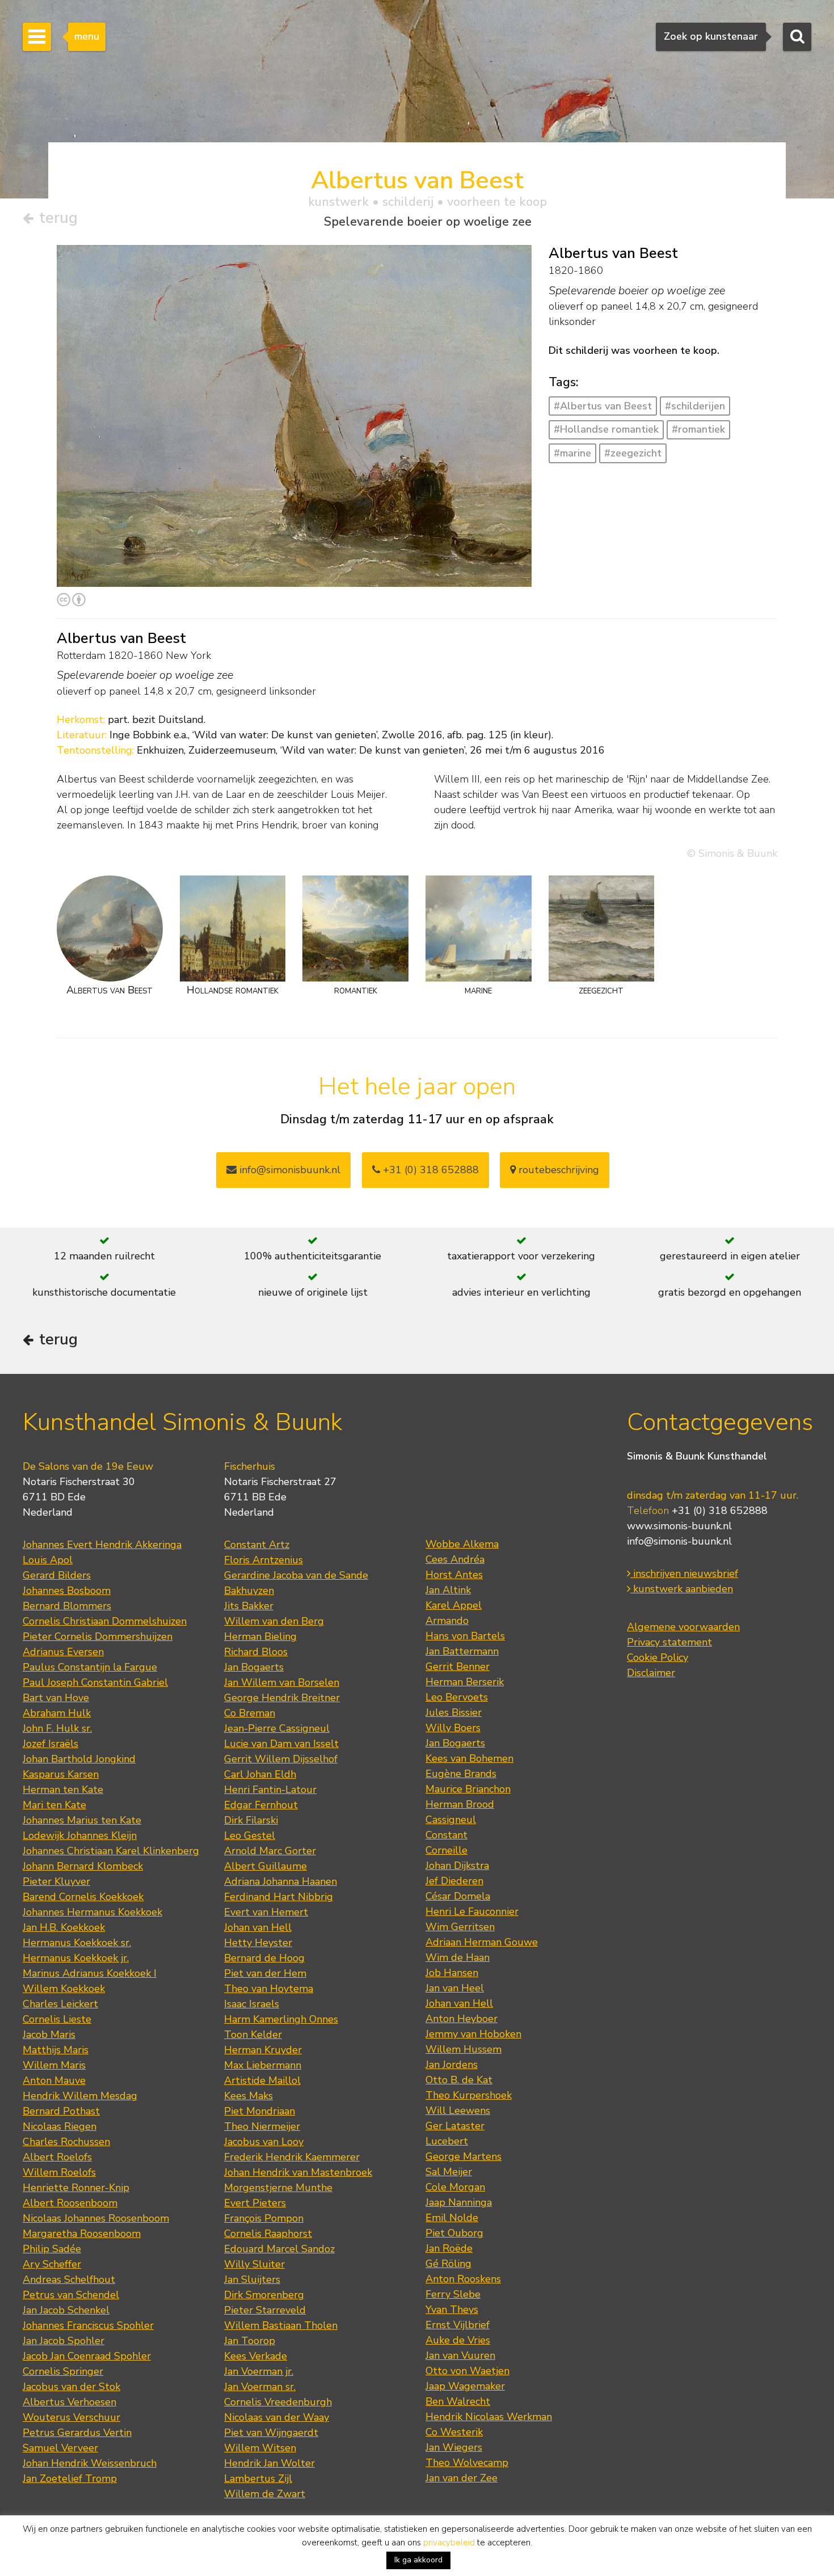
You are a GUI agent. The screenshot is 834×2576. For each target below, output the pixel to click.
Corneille (447, 1850)
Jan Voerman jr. (259, 2371)
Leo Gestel (250, 1835)
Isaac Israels (252, 2004)
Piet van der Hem (265, 1973)
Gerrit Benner (458, 1666)
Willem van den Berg (274, 1621)
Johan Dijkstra (457, 1866)
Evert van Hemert (266, 1912)
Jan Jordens (452, 2065)
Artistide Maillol (262, 2080)
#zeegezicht (633, 453)
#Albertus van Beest (603, 406)
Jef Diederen (454, 1881)
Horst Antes (454, 1575)
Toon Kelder (253, 2034)
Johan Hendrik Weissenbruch (90, 2463)
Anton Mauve (54, 2080)
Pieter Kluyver (56, 1881)
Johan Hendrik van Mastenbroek (298, 2172)
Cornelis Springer (63, 2371)
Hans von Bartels (465, 1636)
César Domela (458, 1896)
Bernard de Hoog (264, 1958)
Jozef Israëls (50, 1744)
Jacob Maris (49, 2034)
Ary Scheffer (52, 2264)
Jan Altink (448, 1590)
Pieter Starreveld (265, 2310)
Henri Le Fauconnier (472, 1911)
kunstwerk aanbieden (682, 1589)
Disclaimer (651, 1673)
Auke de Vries (458, 2340)
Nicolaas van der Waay (277, 2417)
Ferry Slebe (453, 2294)
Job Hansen (452, 1973)
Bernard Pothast (61, 2111)
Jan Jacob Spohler (64, 2341)
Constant (447, 1835)
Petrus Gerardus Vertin (77, 2433)
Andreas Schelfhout (69, 2279)
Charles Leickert (60, 2004)
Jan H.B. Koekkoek (64, 1927)
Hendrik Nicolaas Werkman (489, 2417)
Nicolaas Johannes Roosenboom (96, 2218)
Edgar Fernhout (261, 1805)
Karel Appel (454, 1605)
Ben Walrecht (458, 2401)
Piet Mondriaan (260, 2111)
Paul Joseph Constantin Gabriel (95, 1682)
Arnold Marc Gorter (270, 1851)
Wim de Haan (458, 1957)
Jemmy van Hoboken (473, 2034)
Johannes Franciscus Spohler (88, 2325)
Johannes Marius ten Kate (82, 1820)
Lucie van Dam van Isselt (281, 1744)
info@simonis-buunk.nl (679, 1541)
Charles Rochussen (66, 2142)
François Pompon (264, 2218)
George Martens (464, 2156)
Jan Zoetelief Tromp (70, 2478)
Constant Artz (257, 1545)
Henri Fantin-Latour (270, 1790)
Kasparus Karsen (61, 1774)
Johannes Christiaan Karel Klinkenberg (111, 1851)
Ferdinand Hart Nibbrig (279, 1897)
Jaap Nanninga (459, 2202)
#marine (572, 453)
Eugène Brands (461, 1774)
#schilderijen (695, 406)
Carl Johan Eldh (260, 1774)
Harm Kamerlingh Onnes (281, 2019)
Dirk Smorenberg (264, 2295)
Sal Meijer (449, 2172)
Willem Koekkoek (64, 1989)
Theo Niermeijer (262, 2126)
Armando (447, 1621)
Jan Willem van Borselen (282, 1682)
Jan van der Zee (462, 2478)
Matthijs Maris (56, 2050)
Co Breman (250, 1713)
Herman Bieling (260, 1636)
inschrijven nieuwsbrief (684, 1573)
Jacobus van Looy (264, 2142)
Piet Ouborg (454, 2233)
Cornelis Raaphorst (268, 2234)
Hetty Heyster (258, 1943)
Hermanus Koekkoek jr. (76, 1958)
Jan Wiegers (454, 2447)
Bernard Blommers (67, 1606)
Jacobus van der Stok (71, 2387)
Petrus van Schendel (71, 2295)
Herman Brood (460, 1804)
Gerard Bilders (57, 1575)
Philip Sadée (52, 2249)
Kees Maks (248, 2096)
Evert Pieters (255, 2203)
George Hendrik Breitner (282, 1698)
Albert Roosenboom (70, 2203)
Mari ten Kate (54, 1805)
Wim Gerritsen (460, 1927)
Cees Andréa (455, 1559)
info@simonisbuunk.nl (288, 1170)
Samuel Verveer (60, 2448)
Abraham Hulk (57, 1713)
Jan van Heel (455, 1988)
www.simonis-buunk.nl (679, 1526)
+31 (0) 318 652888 (429, 1170)
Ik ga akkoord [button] (418, 2560)
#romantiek (698, 429)
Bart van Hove (56, 1698)
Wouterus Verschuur (71, 2417)
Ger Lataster (455, 2126)
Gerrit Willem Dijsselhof (281, 1759)
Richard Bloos (256, 1652)
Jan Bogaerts (254, 1667)
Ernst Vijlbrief (458, 2325)
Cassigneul (451, 1820)
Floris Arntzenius (264, 1560)
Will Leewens (458, 2110)
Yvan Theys (452, 2309)
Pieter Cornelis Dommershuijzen (98, 1636)
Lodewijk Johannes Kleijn (80, 1835)
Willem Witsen (260, 2448)
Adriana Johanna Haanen (281, 1881)
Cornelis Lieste (57, 2019)
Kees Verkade (256, 2356)
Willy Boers (453, 1728)
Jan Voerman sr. (260, 2387)
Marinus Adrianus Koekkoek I (90, 1973)
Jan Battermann (462, 1651)
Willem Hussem (464, 2049)
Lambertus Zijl (258, 2478)
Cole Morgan (455, 2187)
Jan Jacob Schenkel (66, 2310)
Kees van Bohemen (469, 1758)
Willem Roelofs (59, 2172)
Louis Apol (48, 1560)
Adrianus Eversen (63, 1652)
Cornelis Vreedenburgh (278, 2402)
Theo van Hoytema (269, 1989)
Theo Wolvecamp (467, 2463)
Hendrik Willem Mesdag (80, 2096)
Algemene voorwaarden (683, 1627)
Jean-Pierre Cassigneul (277, 1728)
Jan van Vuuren (460, 2355)
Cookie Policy (658, 1657)
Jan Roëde (449, 2248)
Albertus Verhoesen (69, 2402)
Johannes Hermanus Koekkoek (92, 1912)
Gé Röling (448, 2264)
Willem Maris (54, 2065)
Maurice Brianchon (468, 1789)
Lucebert (447, 2141)
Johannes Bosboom (67, 1591)
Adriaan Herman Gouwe (482, 1942)
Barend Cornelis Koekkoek (83, 1897)
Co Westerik (454, 2432)
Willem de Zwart (265, 2494)
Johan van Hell (258, 1927)
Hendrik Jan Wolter (269, 2463)
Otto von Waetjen (467, 2371)
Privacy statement (669, 1642)
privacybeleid (449, 2543)
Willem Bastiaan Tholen (281, 2325)
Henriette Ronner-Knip (76, 2188)
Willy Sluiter (254, 2264)
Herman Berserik (465, 1682)
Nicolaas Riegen (60, 2126)
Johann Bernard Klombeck (83, 1866)
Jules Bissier (454, 1712)
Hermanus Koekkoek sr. (77, 1943)
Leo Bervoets (457, 1697)
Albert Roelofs (57, 2157)
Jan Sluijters (252, 2279)
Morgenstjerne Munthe (278, 2188)
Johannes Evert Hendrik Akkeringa (102, 1545)
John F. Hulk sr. (57, 1728)
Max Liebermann (263, 2065)
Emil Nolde (452, 2218)
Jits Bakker (249, 1606)
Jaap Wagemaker (465, 2386)
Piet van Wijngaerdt (271, 2433)
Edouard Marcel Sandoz (279, 2249)
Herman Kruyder (263, 2050)
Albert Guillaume (266, 1866)
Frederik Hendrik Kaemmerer (292, 2157)
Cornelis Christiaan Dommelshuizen (105, 1621)
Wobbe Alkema (462, 1544)
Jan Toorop (250, 2341)
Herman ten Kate (63, 1790)
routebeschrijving (557, 1170)
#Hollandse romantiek (606, 429)
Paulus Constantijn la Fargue (90, 1667)
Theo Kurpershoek (469, 2095)
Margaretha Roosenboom (82, 2234)
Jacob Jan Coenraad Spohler (87, 2356)
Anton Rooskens (463, 2279)
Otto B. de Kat (459, 2080)
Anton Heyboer (462, 2019)
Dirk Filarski (251, 1820)
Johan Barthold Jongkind (79, 1759)
